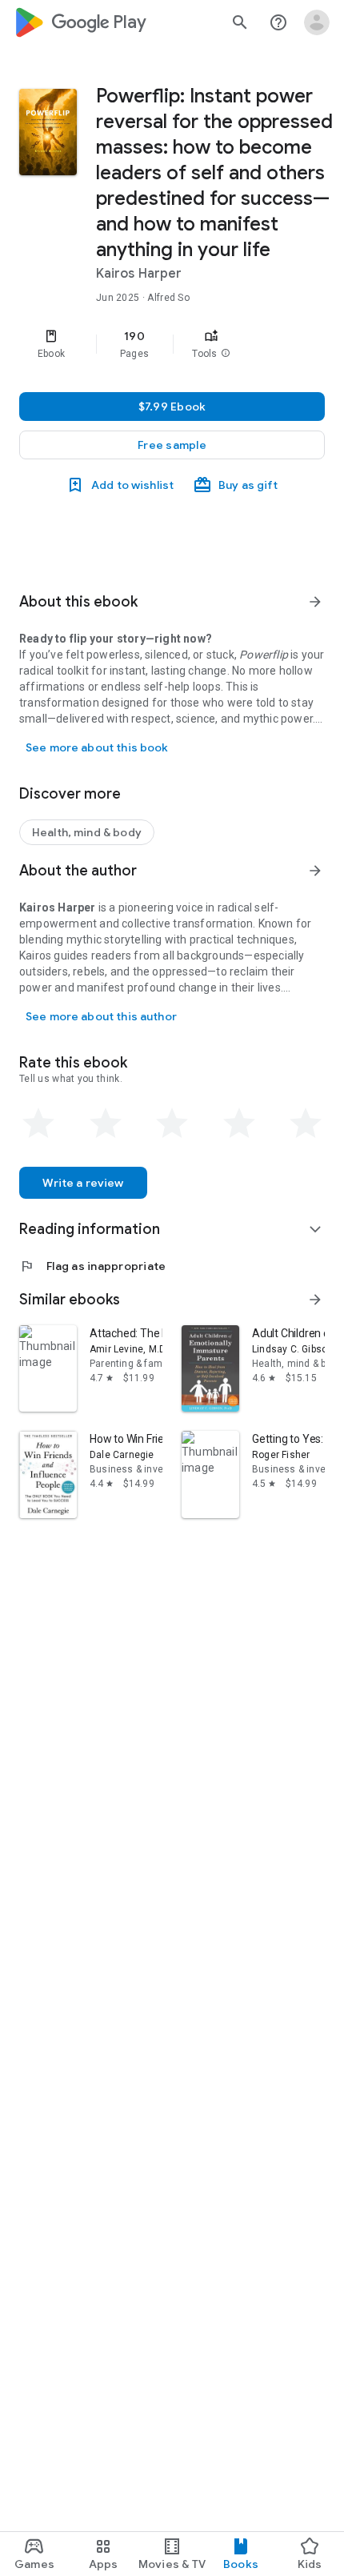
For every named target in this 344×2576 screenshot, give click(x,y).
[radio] (38, 1124)
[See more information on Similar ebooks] (315, 1300)
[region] (172, 344)
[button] (226, 354)
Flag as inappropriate (92, 1266)
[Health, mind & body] (87, 832)
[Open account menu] (317, 22)
